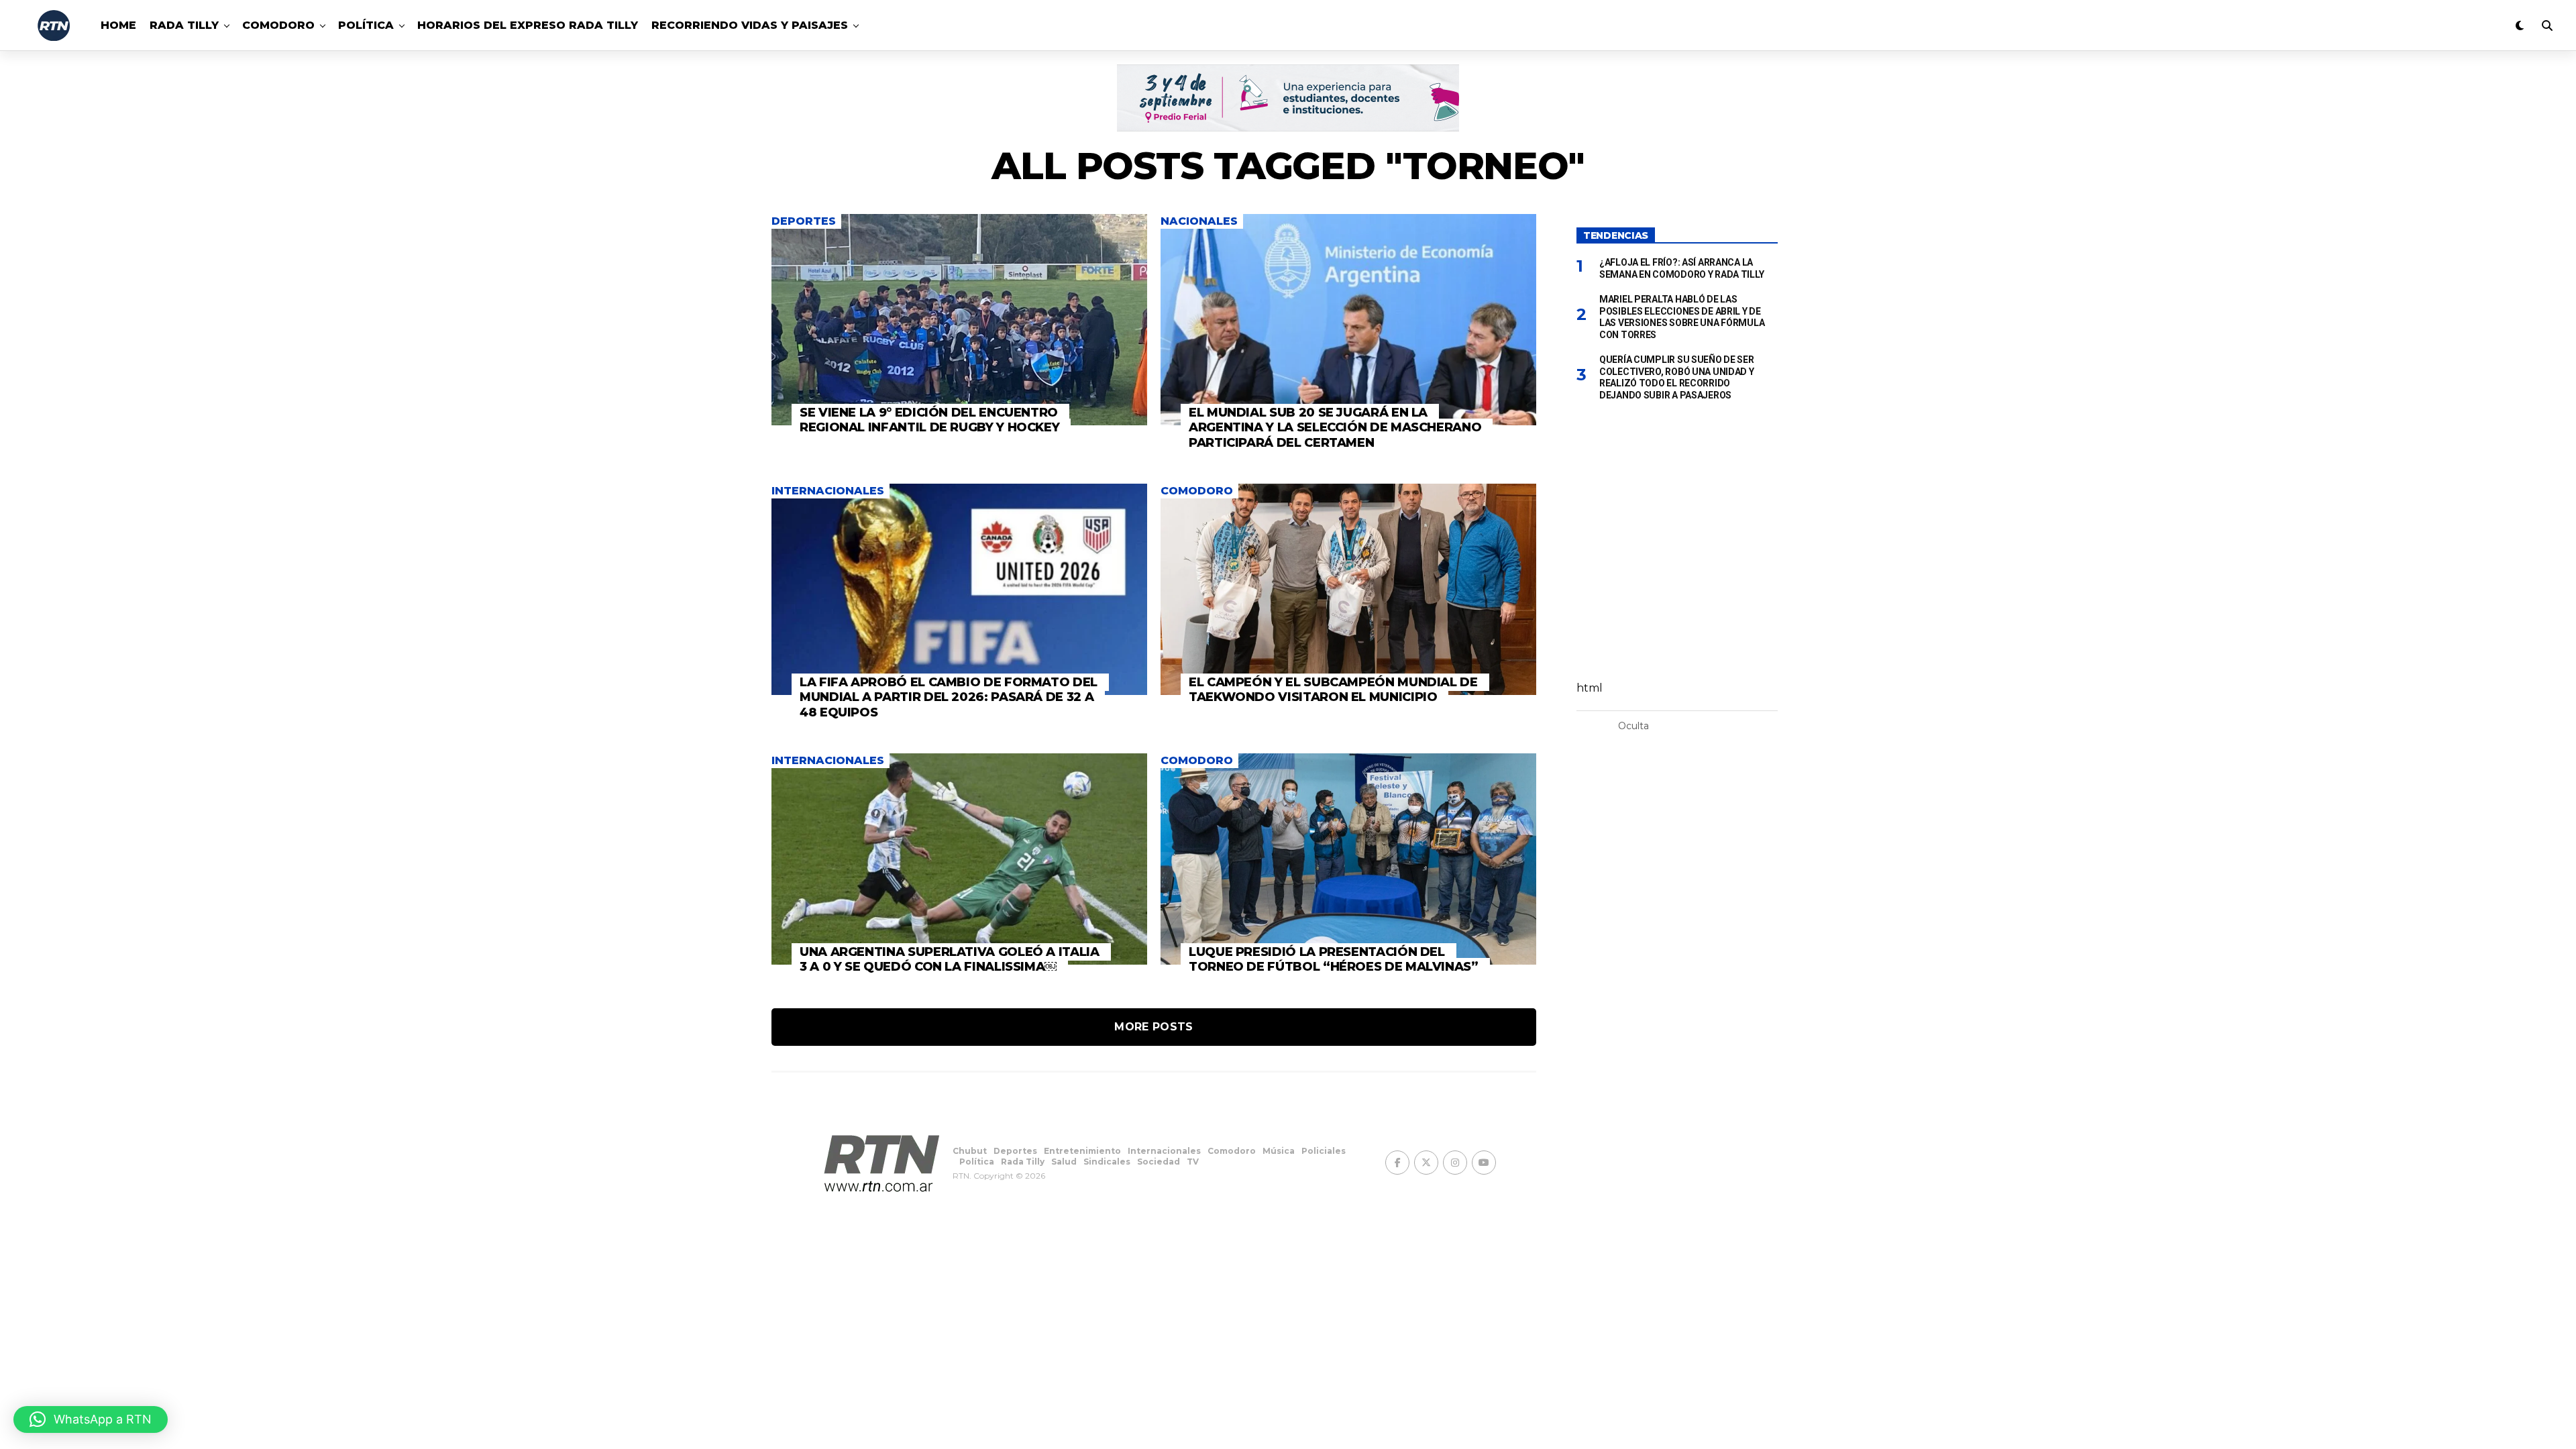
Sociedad (1159, 1162)
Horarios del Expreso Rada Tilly (528, 25)
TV (1193, 1162)
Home (118, 25)
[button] (91, 1419)
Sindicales (1107, 1162)
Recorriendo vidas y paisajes (750, 25)
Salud (1064, 1162)
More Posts (1153, 1027)
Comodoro (278, 25)
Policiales (1324, 1151)
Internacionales (1164, 1151)
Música (1279, 1151)
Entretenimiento (1082, 1151)
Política (366, 25)
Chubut (970, 1151)
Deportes (1015, 1151)
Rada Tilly (184, 25)
